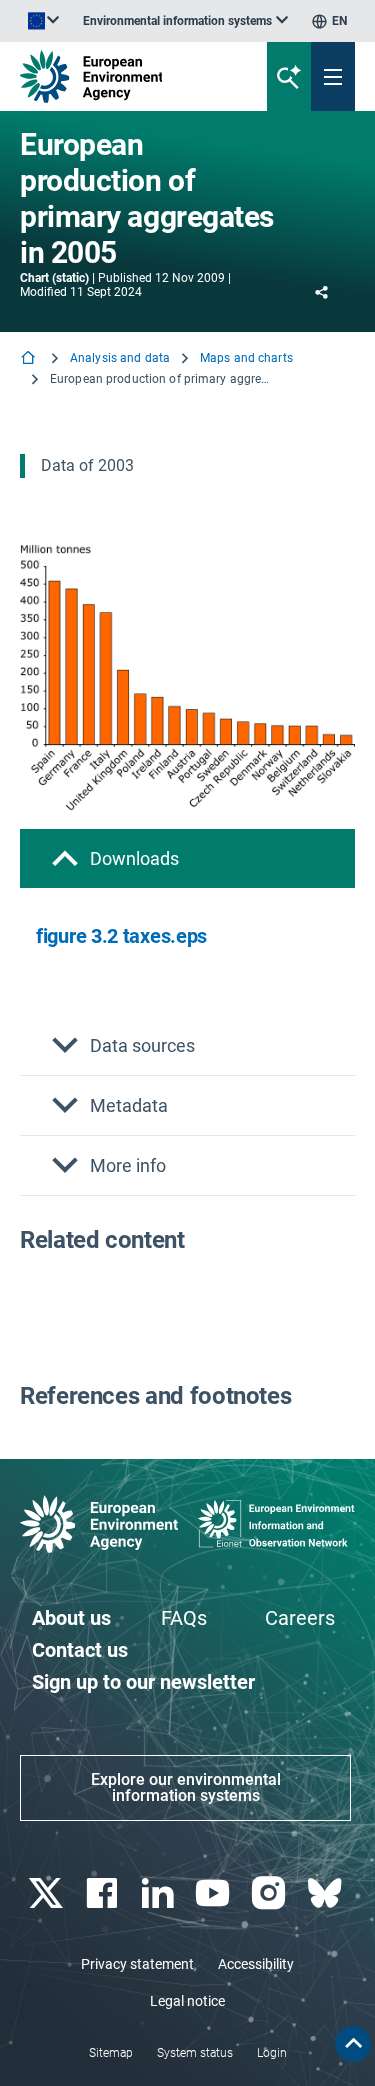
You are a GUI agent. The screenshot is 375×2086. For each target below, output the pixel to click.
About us (71, 1618)
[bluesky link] (326, 1893)
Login (272, 2053)
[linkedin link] (159, 1893)
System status (195, 2053)
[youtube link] (215, 1893)
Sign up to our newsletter (143, 1682)
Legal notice (187, 2001)
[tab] (187, 858)
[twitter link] (47, 1893)
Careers (300, 1618)
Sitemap (111, 2053)
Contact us (80, 1650)
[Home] (30, 359)
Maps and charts (246, 358)
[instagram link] (271, 1893)
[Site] (126, 76)
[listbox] (185, 21)
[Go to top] (353, 2044)
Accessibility (256, 1964)
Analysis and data (120, 358)
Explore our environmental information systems (186, 1787)
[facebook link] (103, 1893)
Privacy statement (137, 1964)
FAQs (184, 1618)
